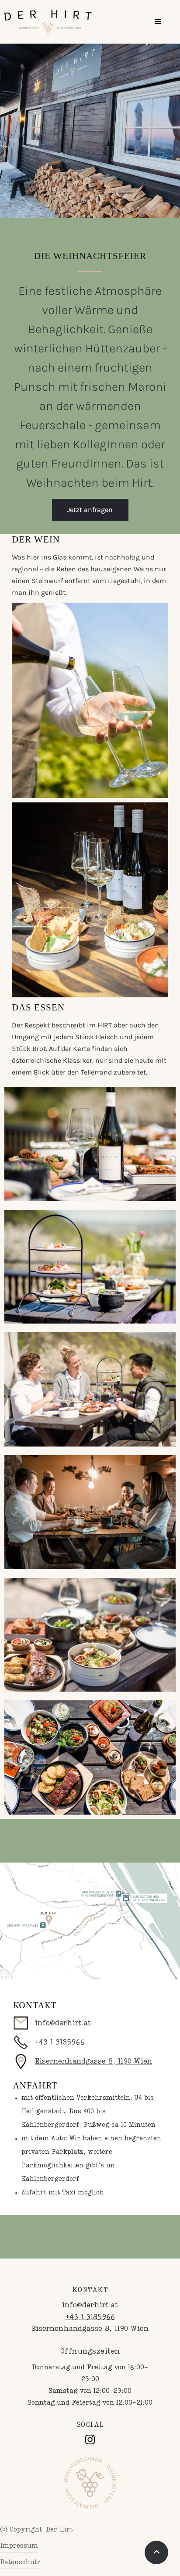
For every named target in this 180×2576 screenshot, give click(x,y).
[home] (48, 22)
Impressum (19, 2546)
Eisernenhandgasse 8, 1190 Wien (93, 2062)
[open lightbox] (90, 1921)
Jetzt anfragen (90, 510)
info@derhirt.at (63, 2023)
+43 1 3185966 (60, 2043)
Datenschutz (20, 2562)
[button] (158, 22)
